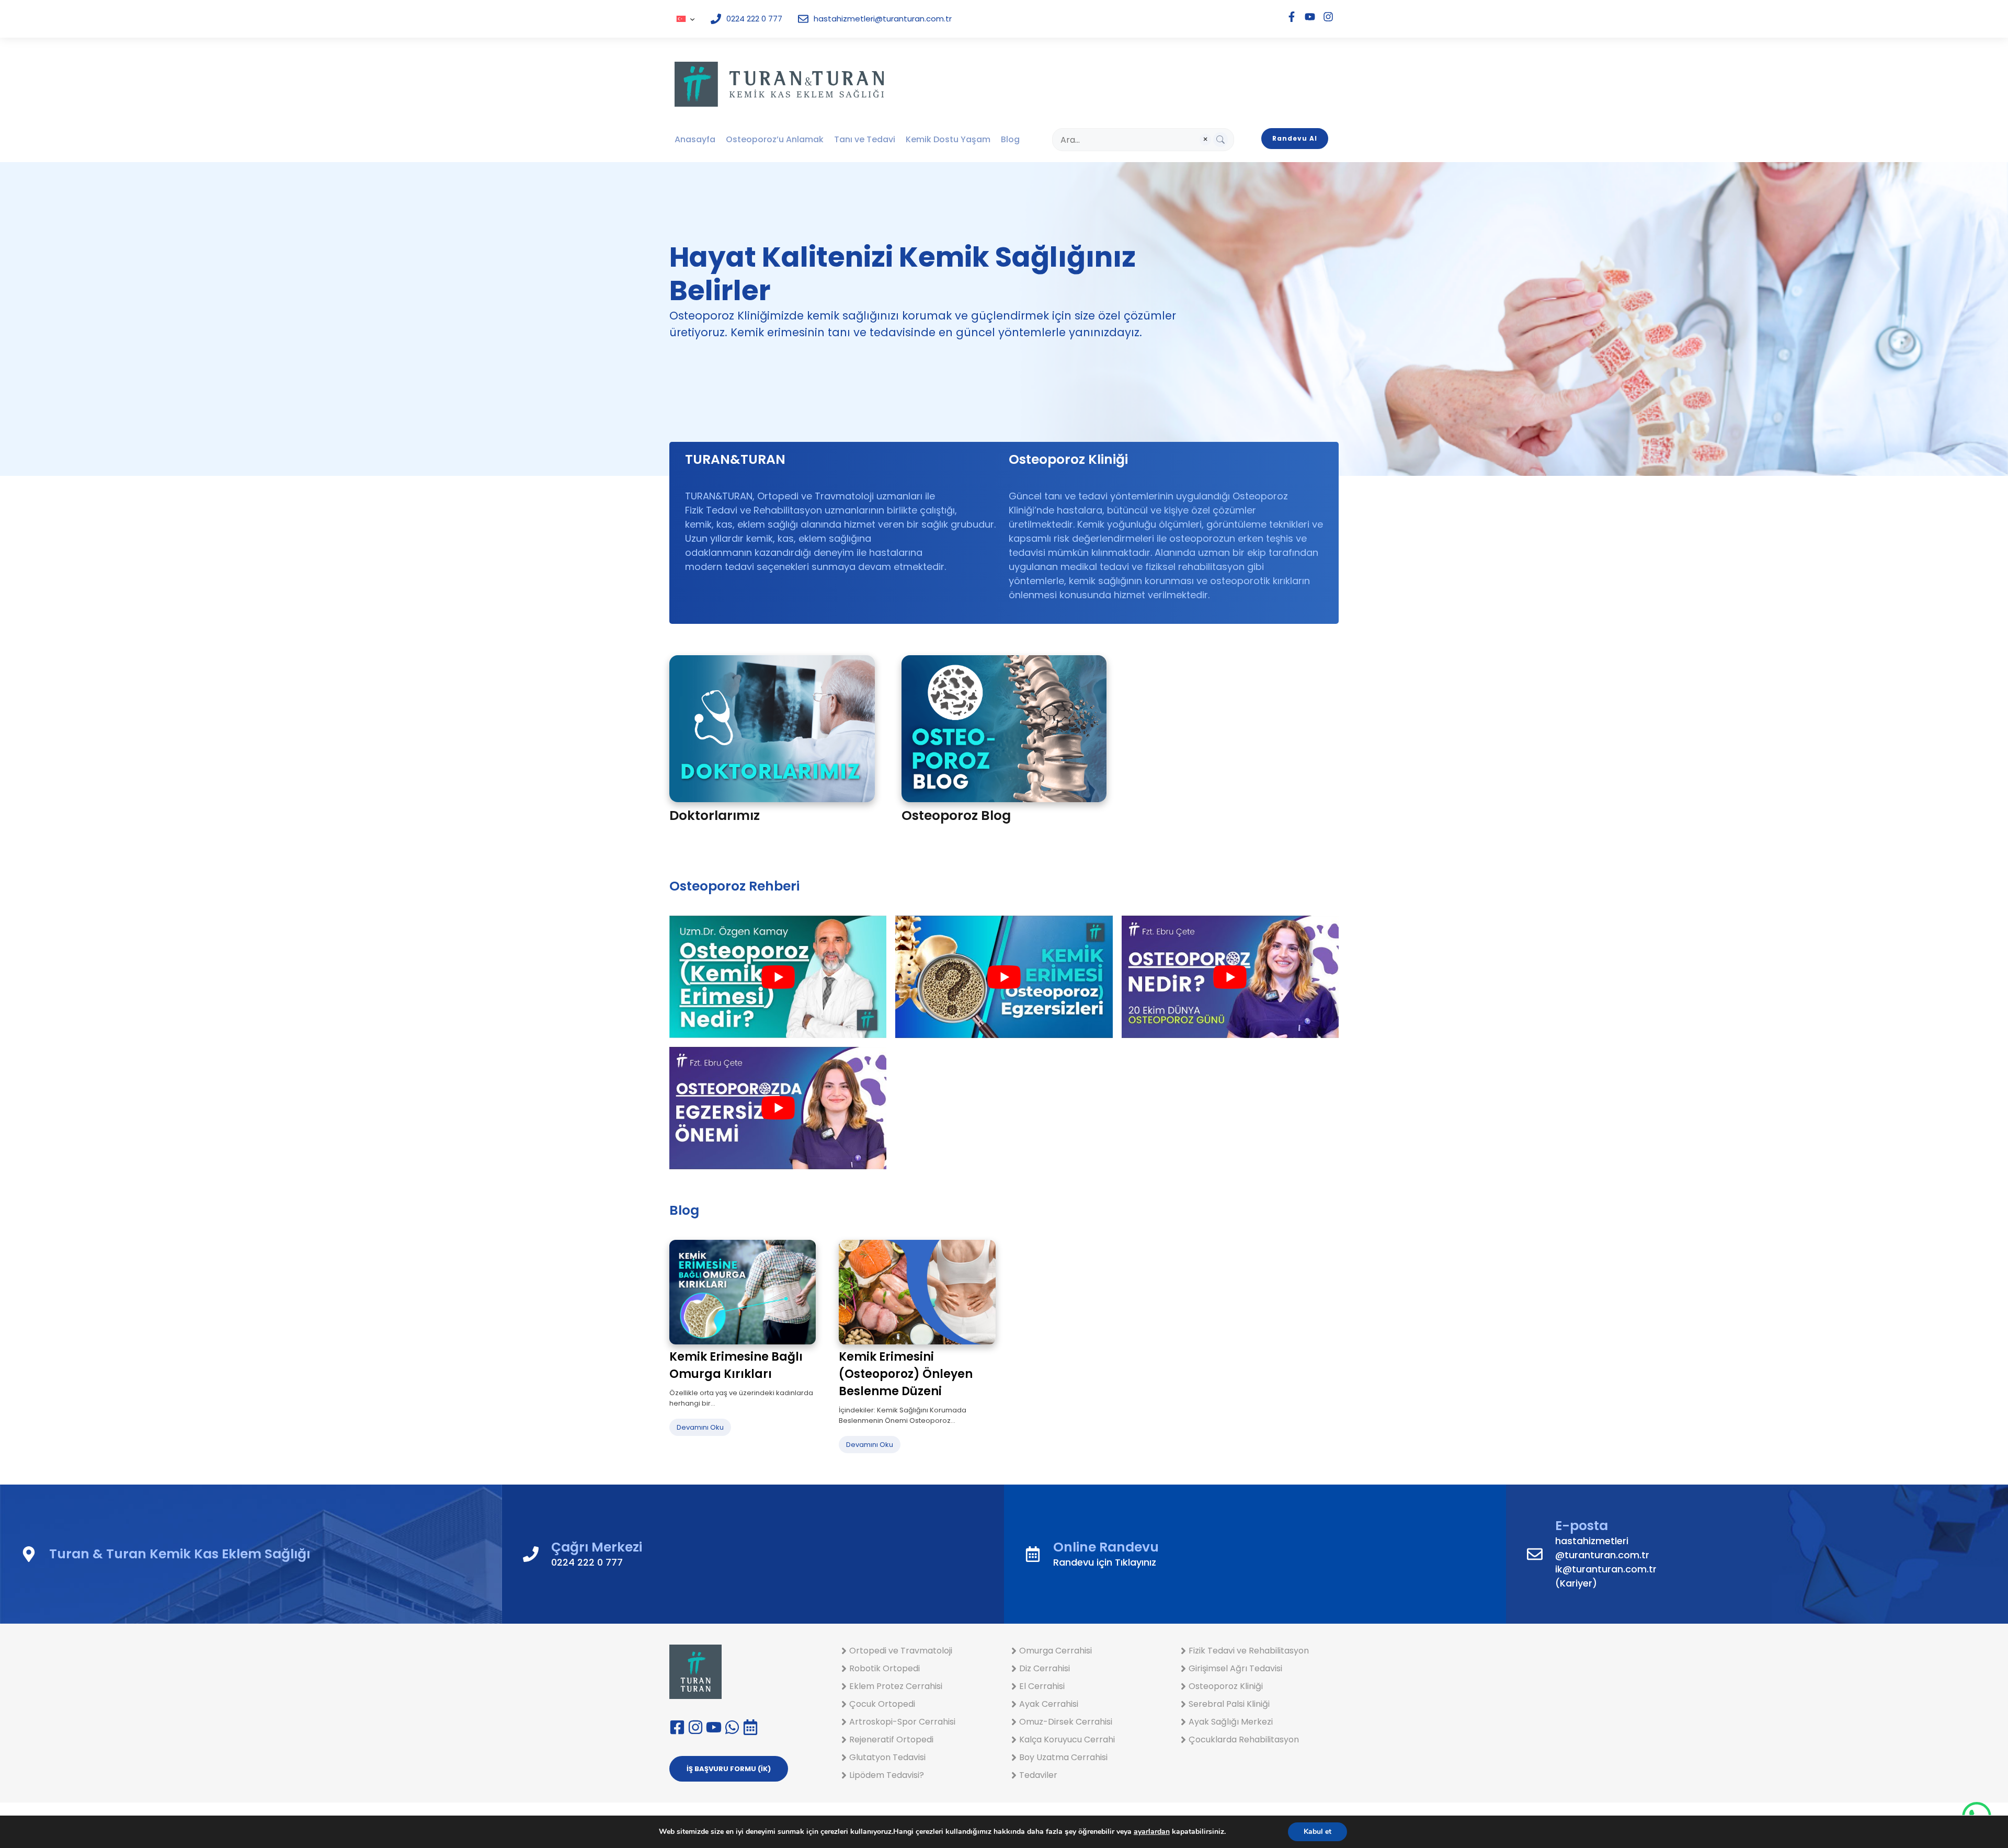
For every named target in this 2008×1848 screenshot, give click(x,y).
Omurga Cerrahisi (1056, 1651)
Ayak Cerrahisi (1049, 1704)
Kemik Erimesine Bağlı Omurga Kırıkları (736, 1365)
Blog (1010, 139)
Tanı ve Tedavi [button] (865, 139)
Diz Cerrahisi (1045, 1668)
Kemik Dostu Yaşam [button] (948, 139)
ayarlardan (1152, 1832)
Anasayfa (695, 139)
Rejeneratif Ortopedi (891, 1739)
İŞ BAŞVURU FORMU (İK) (729, 1769)
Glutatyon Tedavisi (887, 1757)
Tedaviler (1038, 1775)
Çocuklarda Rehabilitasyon (1244, 1739)
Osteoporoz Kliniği (1226, 1686)
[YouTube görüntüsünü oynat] (778, 977)
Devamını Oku (700, 1427)
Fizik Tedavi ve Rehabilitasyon (1249, 1651)
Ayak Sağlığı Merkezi (1231, 1722)
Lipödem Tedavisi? (887, 1775)
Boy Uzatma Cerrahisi (1063, 1757)
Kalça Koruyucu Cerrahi (1067, 1739)
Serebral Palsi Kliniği (1229, 1704)
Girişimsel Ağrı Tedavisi (1235, 1668)
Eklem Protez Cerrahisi (896, 1686)
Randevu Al (1295, 138)
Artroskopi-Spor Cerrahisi (902, 1722)
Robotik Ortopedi (885, 1668)
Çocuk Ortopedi (882, 1704)
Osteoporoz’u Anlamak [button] (775, 139)
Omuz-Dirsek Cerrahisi (1066, 1722)
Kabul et (1317, 1832)
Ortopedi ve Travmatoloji (901, 1651)
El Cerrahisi (1042, 1686)
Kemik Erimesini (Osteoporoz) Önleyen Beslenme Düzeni (906, 1374)
